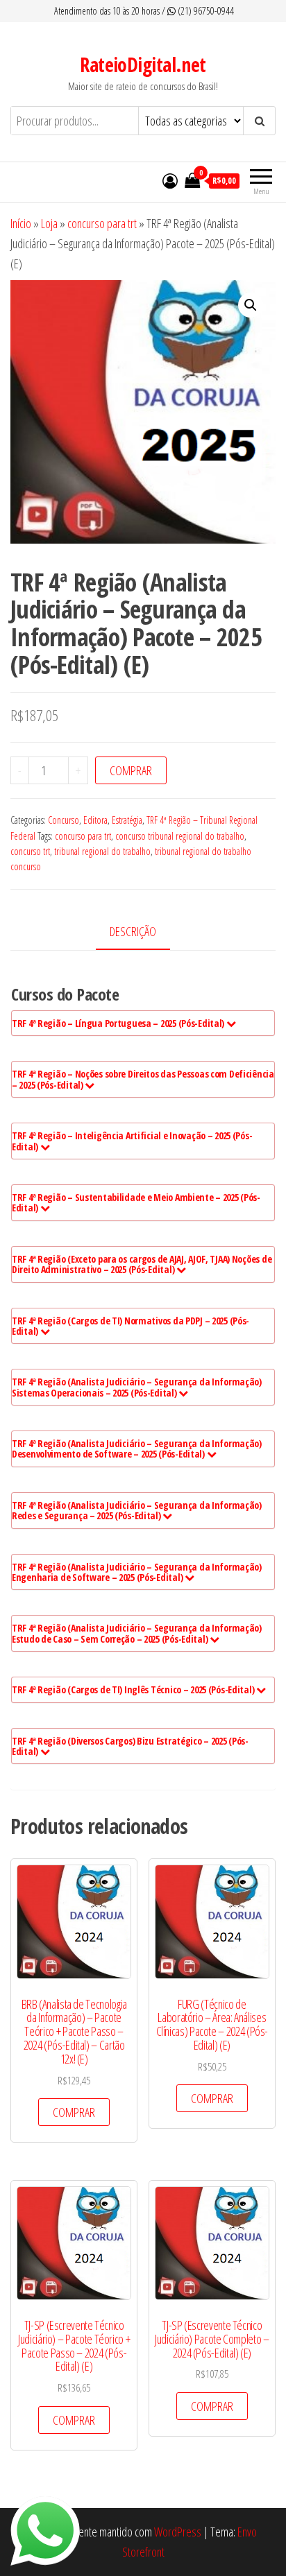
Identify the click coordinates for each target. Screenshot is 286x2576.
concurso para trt (102, 223)
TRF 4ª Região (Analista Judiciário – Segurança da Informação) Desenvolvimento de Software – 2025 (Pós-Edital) (137, 1449)
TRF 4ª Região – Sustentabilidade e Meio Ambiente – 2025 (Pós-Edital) (136, 1202)
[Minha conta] (170, 180)
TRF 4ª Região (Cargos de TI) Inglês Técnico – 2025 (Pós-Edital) (134, 1689)
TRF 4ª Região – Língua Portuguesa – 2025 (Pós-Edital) (119, 1023)
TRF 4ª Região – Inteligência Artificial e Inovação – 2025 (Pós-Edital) (132, 1141)
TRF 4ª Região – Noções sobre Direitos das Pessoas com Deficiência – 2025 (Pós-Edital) (143, 1079)
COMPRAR (131, 770)
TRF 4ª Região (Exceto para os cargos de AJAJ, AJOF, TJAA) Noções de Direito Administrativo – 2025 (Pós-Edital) (142, 1264)
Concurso (64, 820)
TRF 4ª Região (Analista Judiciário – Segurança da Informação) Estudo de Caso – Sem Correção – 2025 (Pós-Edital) (137, 1633)
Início (21, 223)
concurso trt (30, 851)
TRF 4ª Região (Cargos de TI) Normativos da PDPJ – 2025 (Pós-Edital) (131, 1326)
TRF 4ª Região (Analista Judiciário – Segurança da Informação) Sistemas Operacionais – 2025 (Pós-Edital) (137, 1387)
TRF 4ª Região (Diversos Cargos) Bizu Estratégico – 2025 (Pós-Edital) (130, 1746)
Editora (95, 820)
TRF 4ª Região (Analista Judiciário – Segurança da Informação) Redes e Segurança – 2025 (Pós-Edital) (137, 1510)
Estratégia (127, 820)
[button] (251, 305)
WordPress (178, 2532)
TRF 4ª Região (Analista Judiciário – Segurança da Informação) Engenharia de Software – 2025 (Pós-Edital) (137, 1572)
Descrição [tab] (133, 931)
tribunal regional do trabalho (102, 851)
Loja (49, 223)
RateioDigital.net (143, 64)
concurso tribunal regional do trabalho (180, 836)
